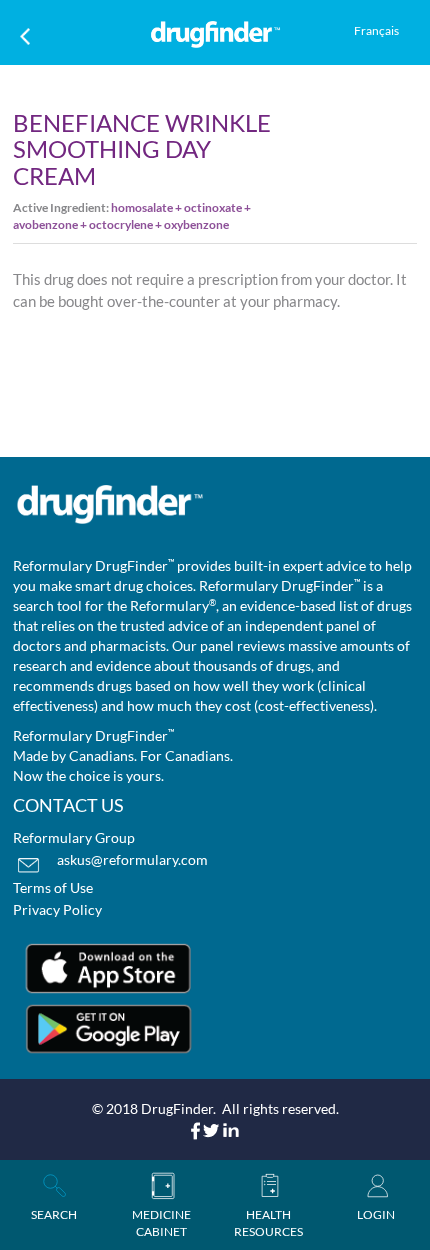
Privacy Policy (57, 909)
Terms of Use (53, 887)
